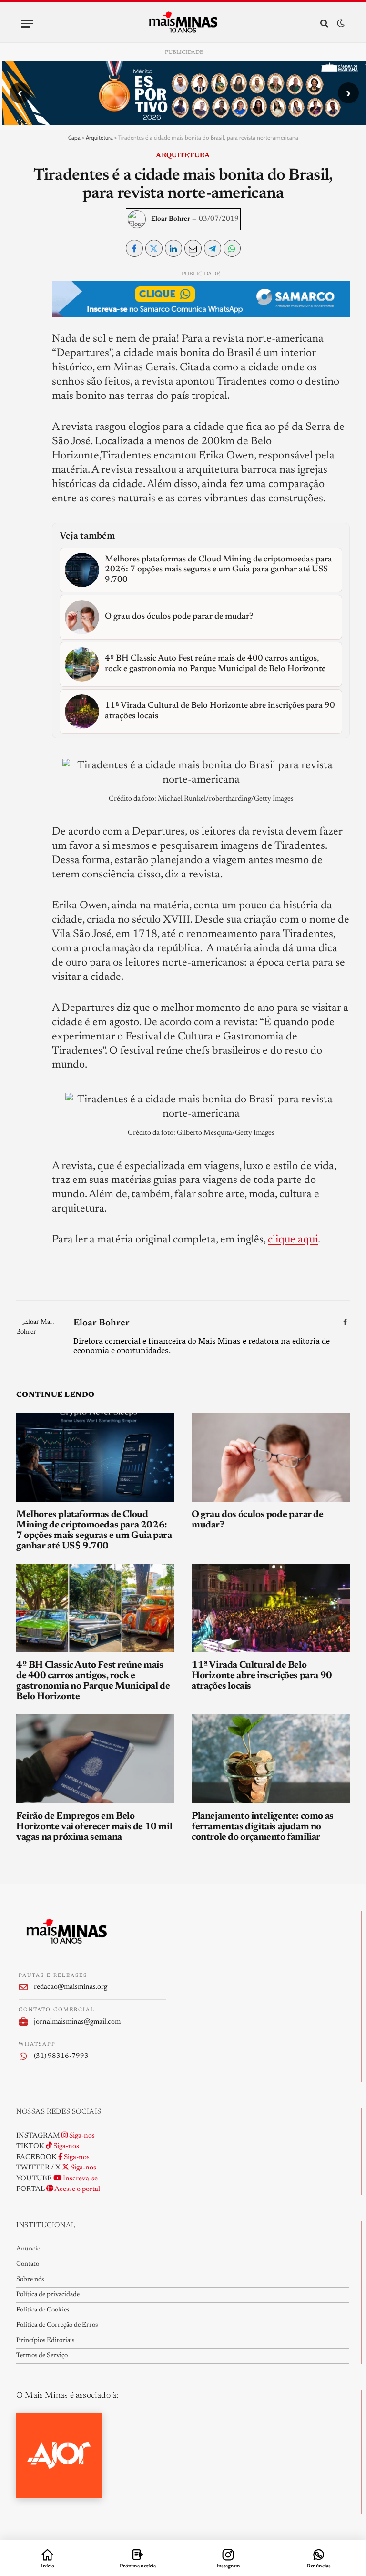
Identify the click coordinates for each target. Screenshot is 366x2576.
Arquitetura (99, 137)
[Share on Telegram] (213, 248)
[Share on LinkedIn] (173, 248)
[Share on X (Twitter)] (154, 248)
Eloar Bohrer (171, 219)
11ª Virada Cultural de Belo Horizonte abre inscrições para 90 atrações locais (262, 1676)
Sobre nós (30, 2280)
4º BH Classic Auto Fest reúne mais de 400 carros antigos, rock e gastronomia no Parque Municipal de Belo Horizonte (93, 1681)
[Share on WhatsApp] (232, 248)
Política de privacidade (48, 2295)
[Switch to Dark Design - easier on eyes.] (340, 24)
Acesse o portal (77, 2189)
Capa (74, 137)
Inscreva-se (80, 2179)
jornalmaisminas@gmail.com (77, 2022)
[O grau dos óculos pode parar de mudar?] (271, 1457)
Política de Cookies (43, 2310)
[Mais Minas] (183, 23)
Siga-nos (81, 2136)
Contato (28, 2264)
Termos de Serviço (42, 2356)
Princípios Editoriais (45, 2341)
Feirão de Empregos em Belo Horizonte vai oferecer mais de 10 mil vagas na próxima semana (94, 1827)
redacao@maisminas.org (71, 1987)
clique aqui (293, 1240)
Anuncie (28, 2249)
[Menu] (27, 24)
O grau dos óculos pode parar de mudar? (258, 1520)
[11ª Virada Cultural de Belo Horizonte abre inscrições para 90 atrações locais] (271, 1608)
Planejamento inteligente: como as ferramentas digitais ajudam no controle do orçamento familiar (263, 1827)
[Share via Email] (193, 248)
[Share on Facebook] (134, 248)
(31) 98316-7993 (61, 2056)
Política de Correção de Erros (57, 2325)
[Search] (324, 24)
